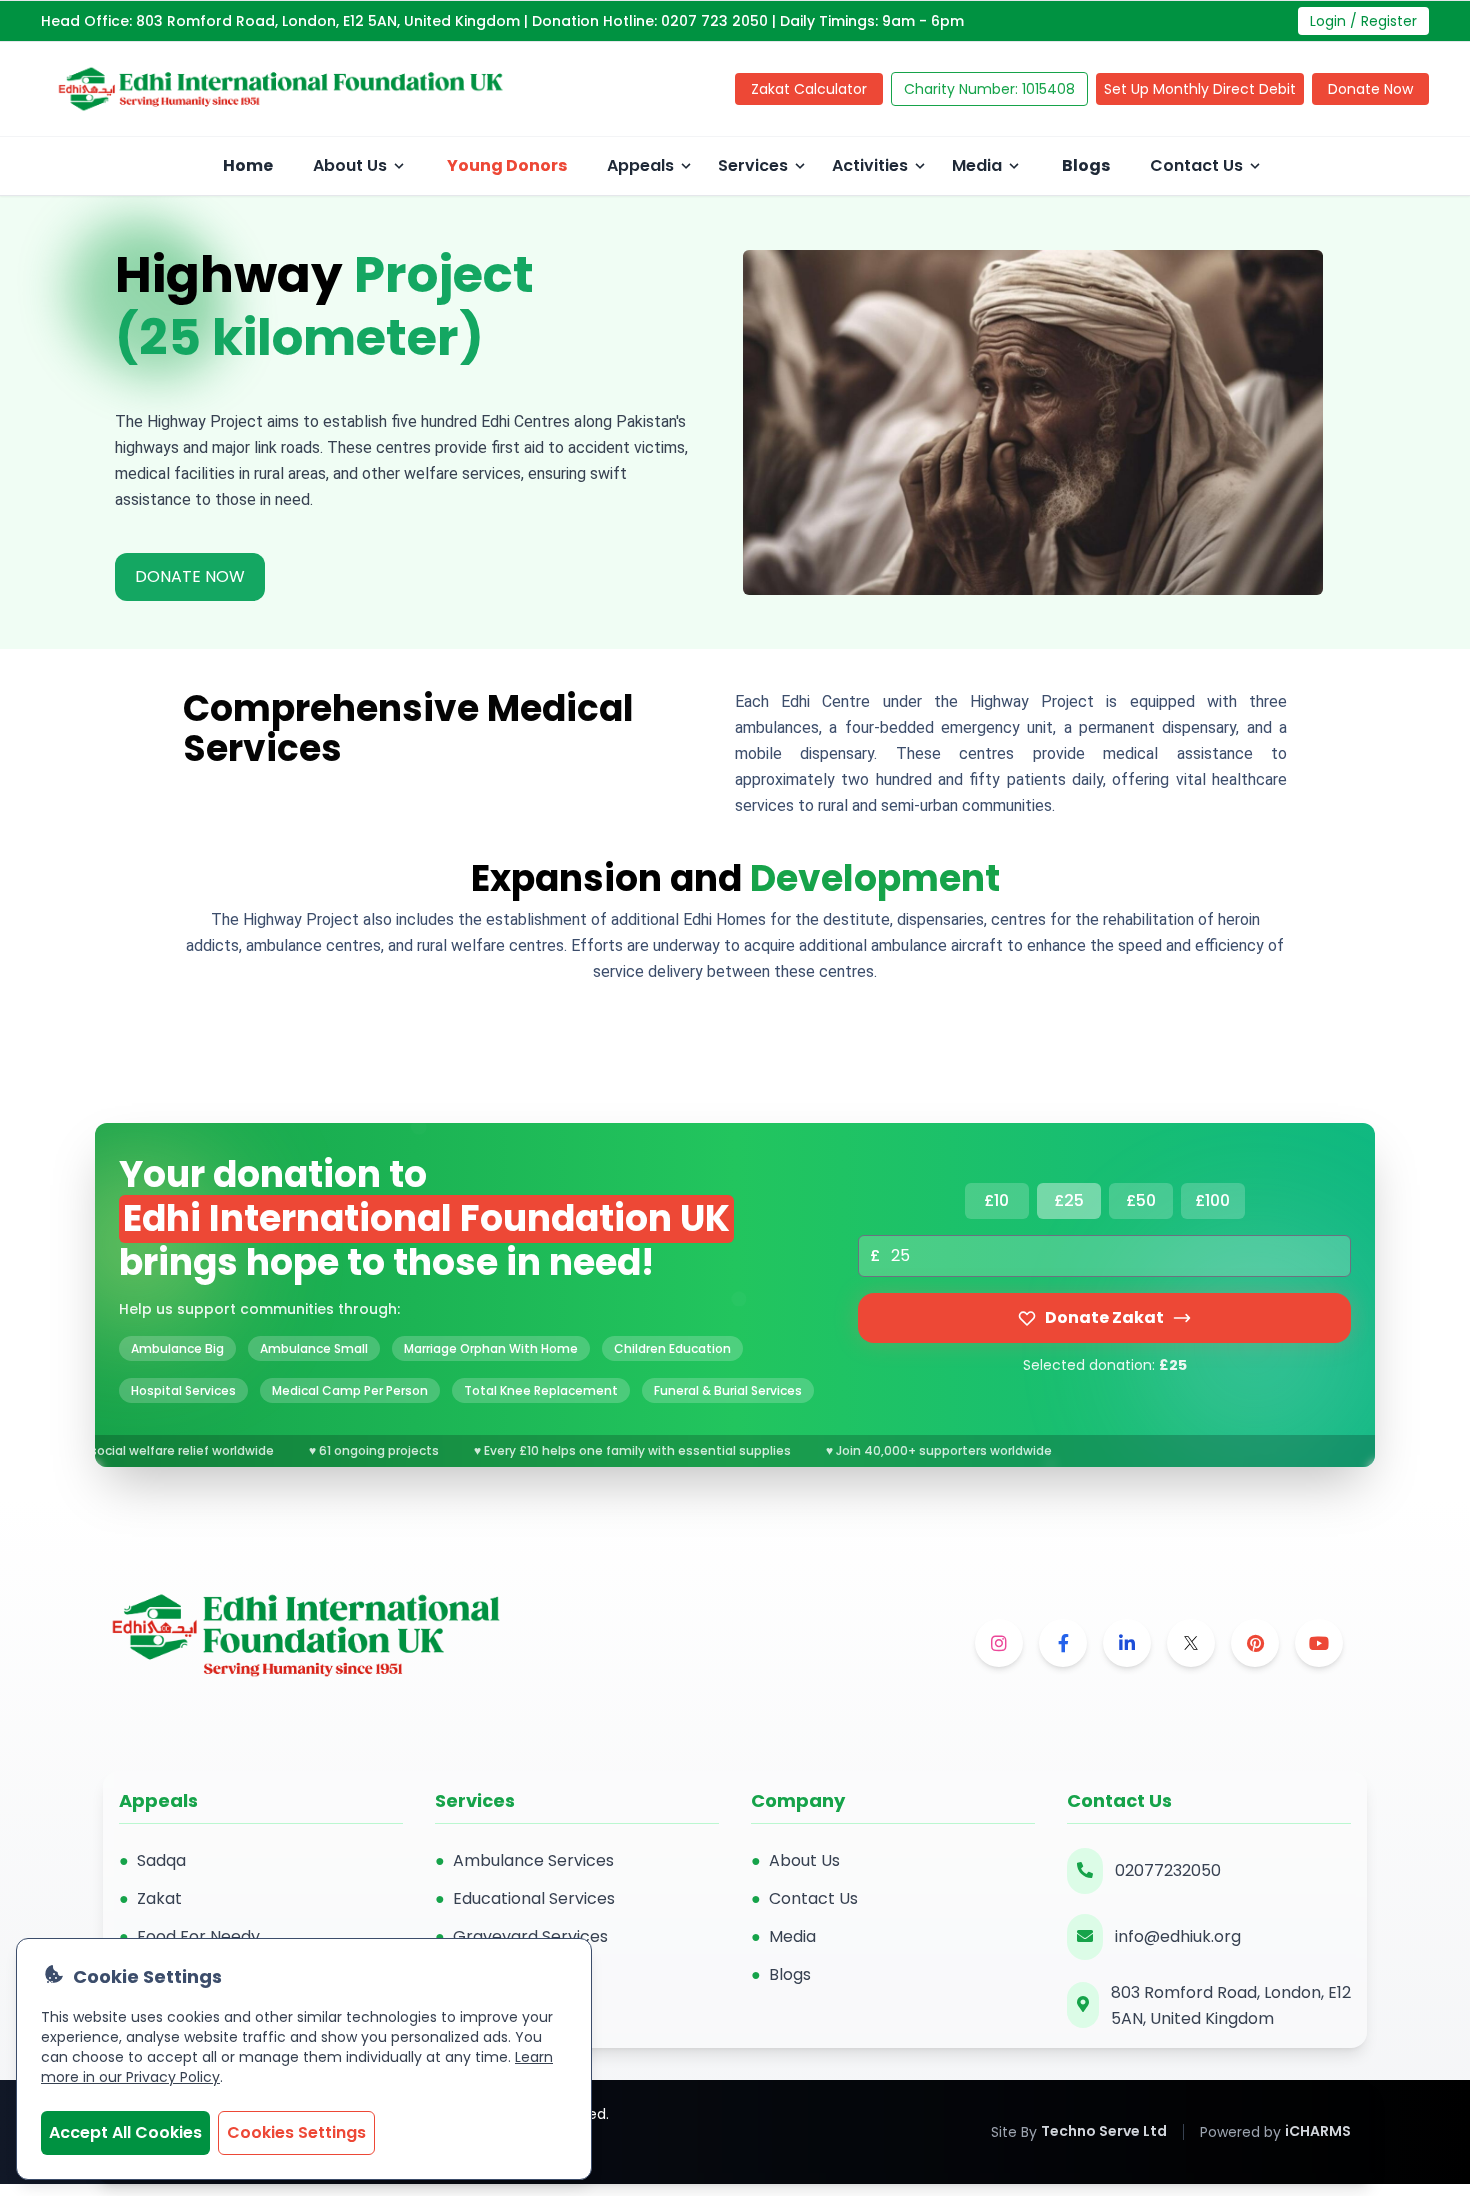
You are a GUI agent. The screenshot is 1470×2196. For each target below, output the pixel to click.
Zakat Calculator (809, 89)
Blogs (1086, 165)
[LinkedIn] (1127, 1643)
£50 (1141, 1200)
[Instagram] (999, 1643)
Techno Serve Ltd (1104, 2131)
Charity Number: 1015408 (989, 89)
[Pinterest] (1255, 1643)
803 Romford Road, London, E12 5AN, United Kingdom (1231, 2005)
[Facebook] (1063, 1643)
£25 (1069, 1200)
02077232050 (1168, 1870)
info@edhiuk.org (1178, 1936)
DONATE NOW (190, 576)
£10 (996, 1200)
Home (248, 165)
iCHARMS (1318, 2131)
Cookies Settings (296, 2132)
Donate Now (1370, 89)
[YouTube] (1319, 1643)
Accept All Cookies (125, 2132)
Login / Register (1363, 21)
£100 (1212, 1200)
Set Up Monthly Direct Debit (1200, 89)
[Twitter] (1191, 1643)
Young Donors (507, 165)
